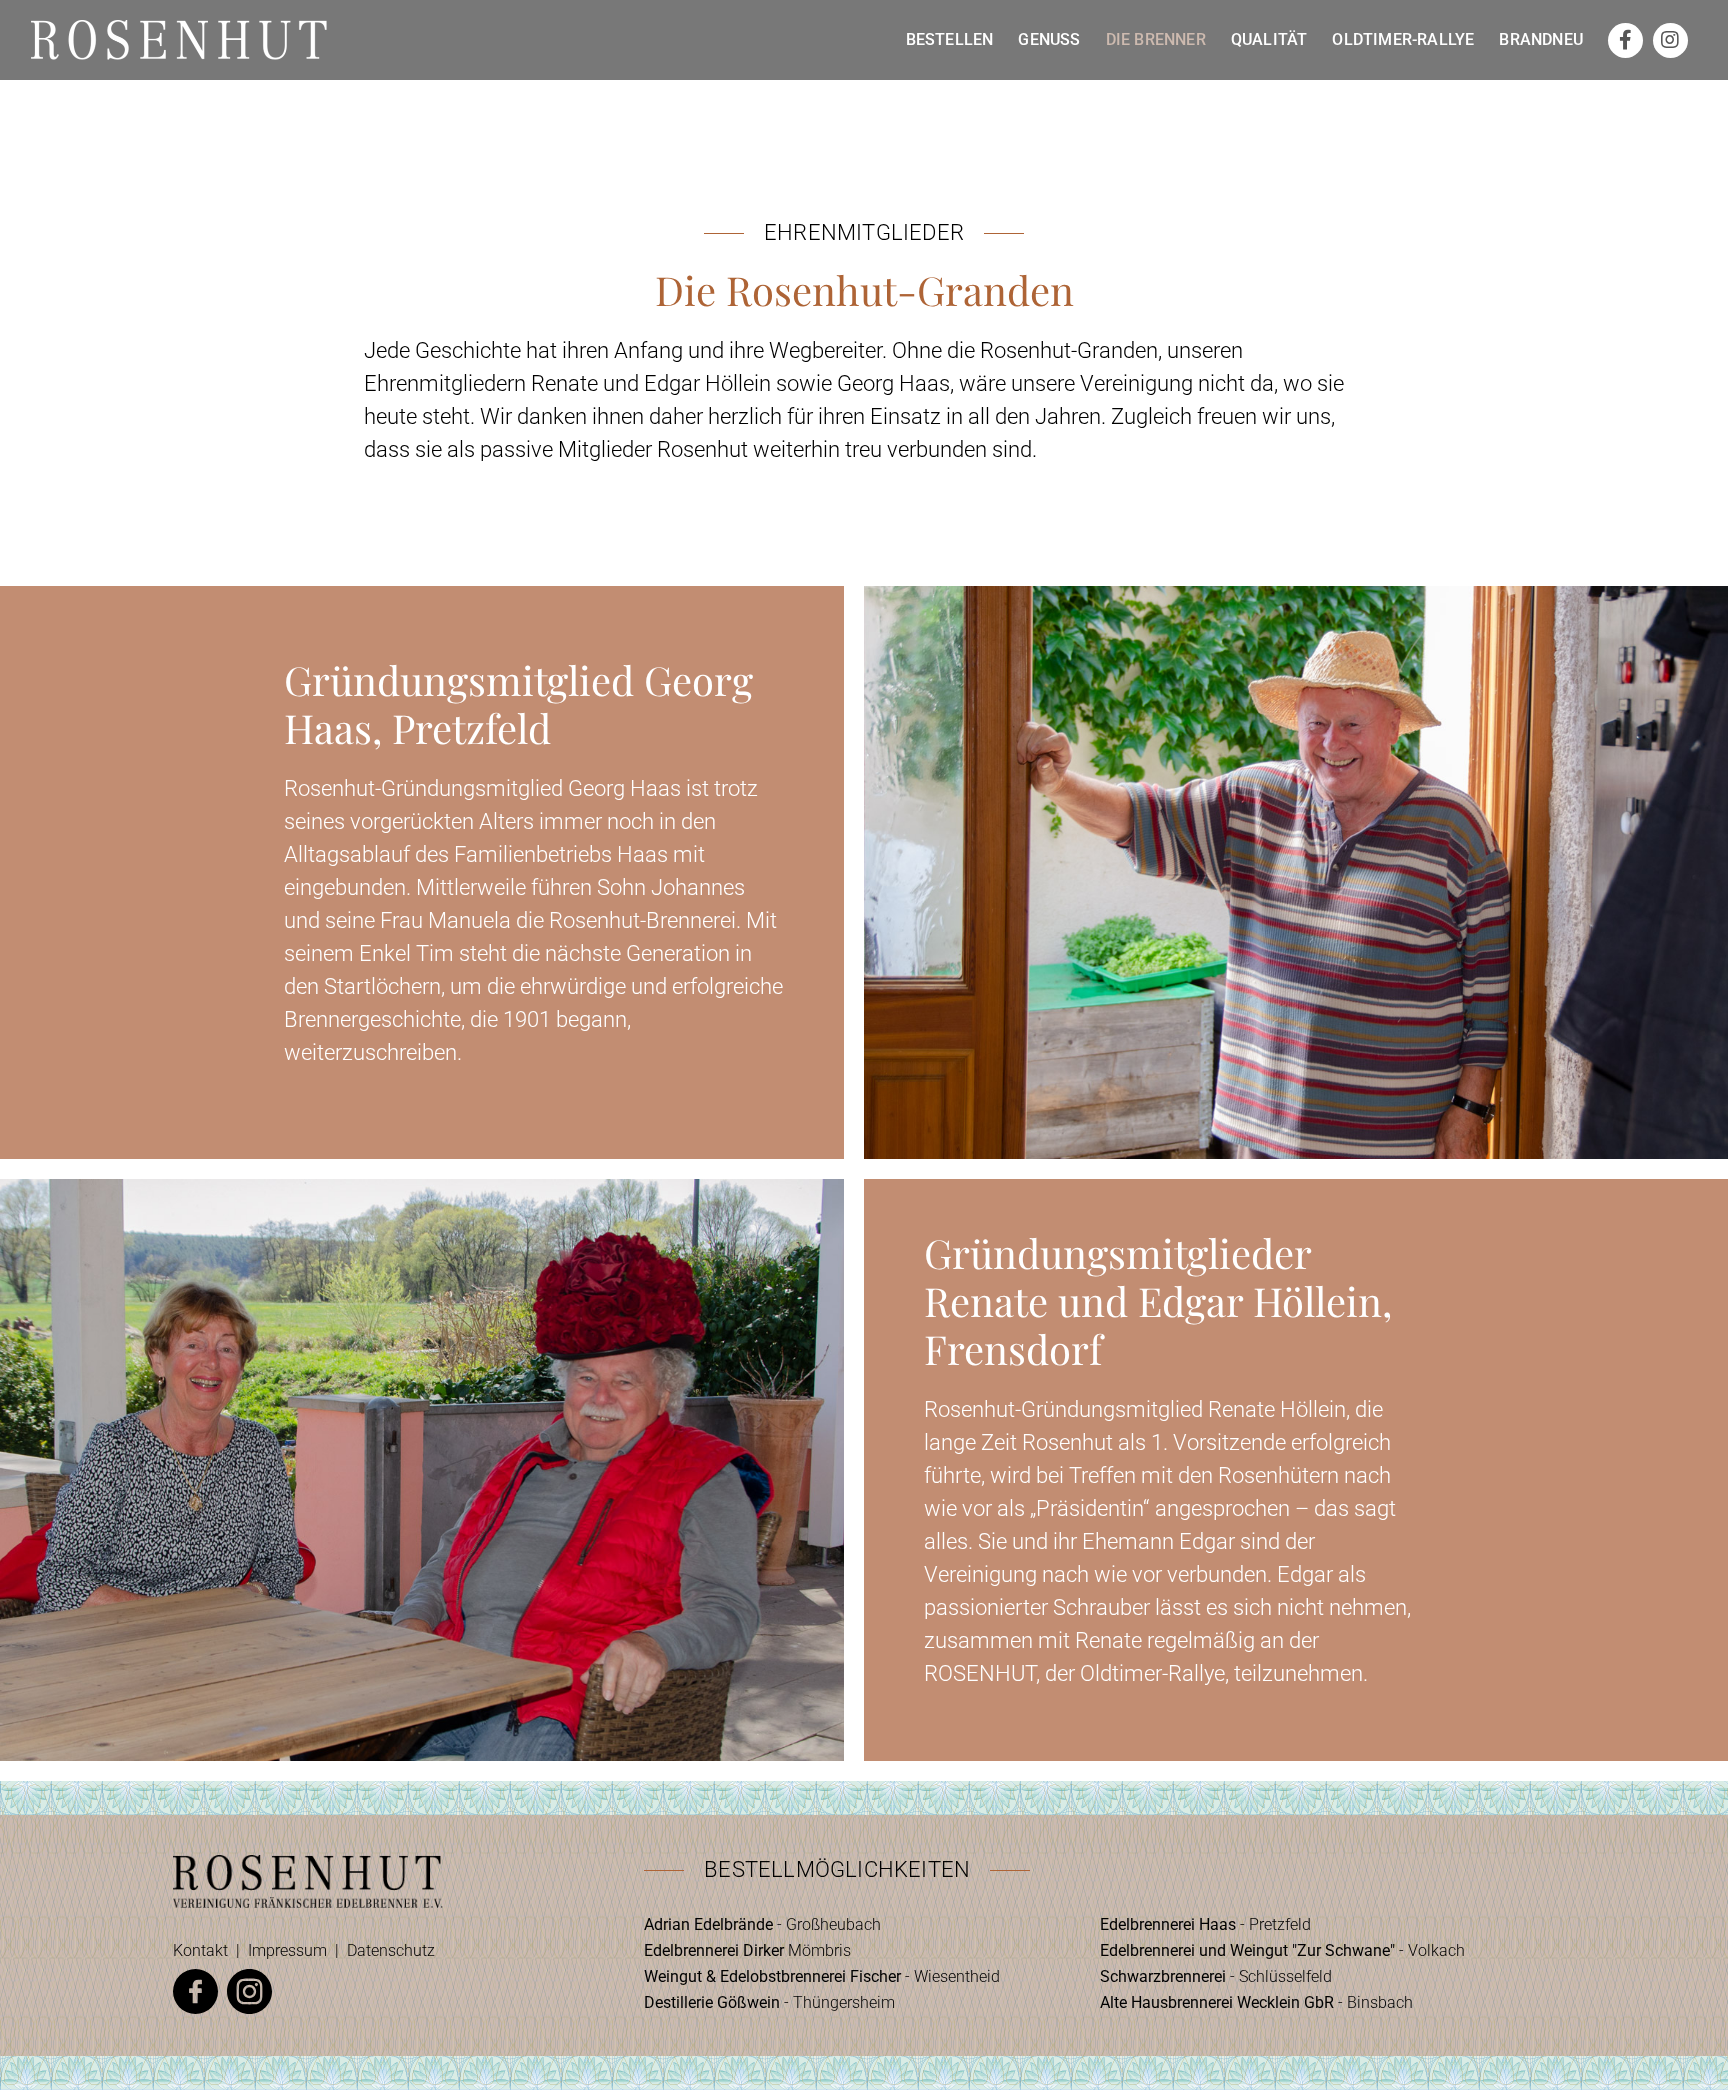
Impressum (287, 1950)
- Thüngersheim (769, 2002)
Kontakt (200, 1950)
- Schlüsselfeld (1216, 1976)
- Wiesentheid (822, 1976)
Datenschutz (391, 1950)
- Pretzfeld (1205, 1924)
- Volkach (1282, 1950)
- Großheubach (762, 1924)
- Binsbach (1256, 2002)
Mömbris (747, 1950)
